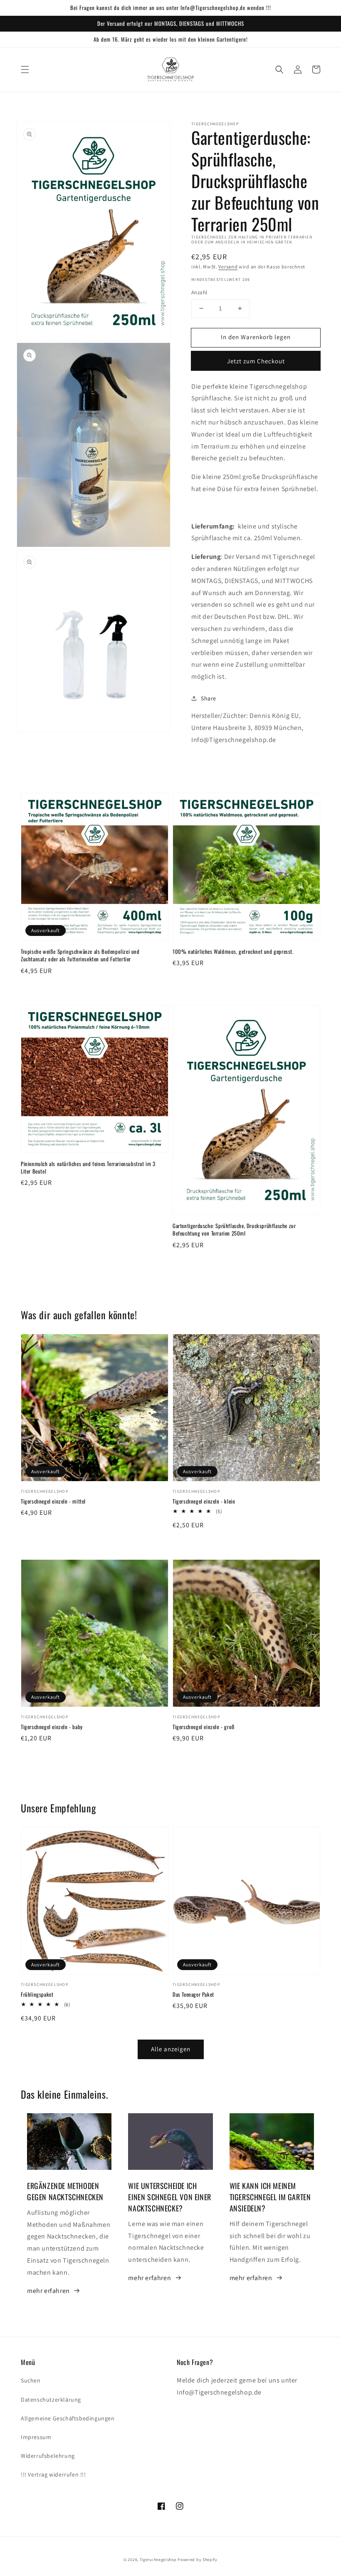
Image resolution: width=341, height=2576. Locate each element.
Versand (228, 267)
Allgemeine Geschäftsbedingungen (68, 2418)
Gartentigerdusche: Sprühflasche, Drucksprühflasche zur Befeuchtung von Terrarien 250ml (234, 1229)
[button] (25, 69)
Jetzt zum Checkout (256, 361)
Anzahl (199, 292)
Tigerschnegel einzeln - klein (204, 1501)
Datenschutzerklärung (51, 2400)
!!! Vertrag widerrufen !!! (53, 2474)
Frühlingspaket (37, 1994)
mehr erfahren (48, 2291)
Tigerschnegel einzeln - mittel (53, 1501)
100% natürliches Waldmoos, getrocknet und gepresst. (233, 951)
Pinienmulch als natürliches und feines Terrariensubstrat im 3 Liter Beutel (88, 1167)
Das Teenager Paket (193, 1994)
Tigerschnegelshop (158, 2560)
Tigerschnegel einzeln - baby (52, 1727)
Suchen (31, 2380)
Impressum (36, 2437)
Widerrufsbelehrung (48, 2456)
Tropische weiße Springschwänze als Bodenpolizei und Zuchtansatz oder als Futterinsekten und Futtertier (80, 955)
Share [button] (209, 698)
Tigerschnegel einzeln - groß (204, 1727)
